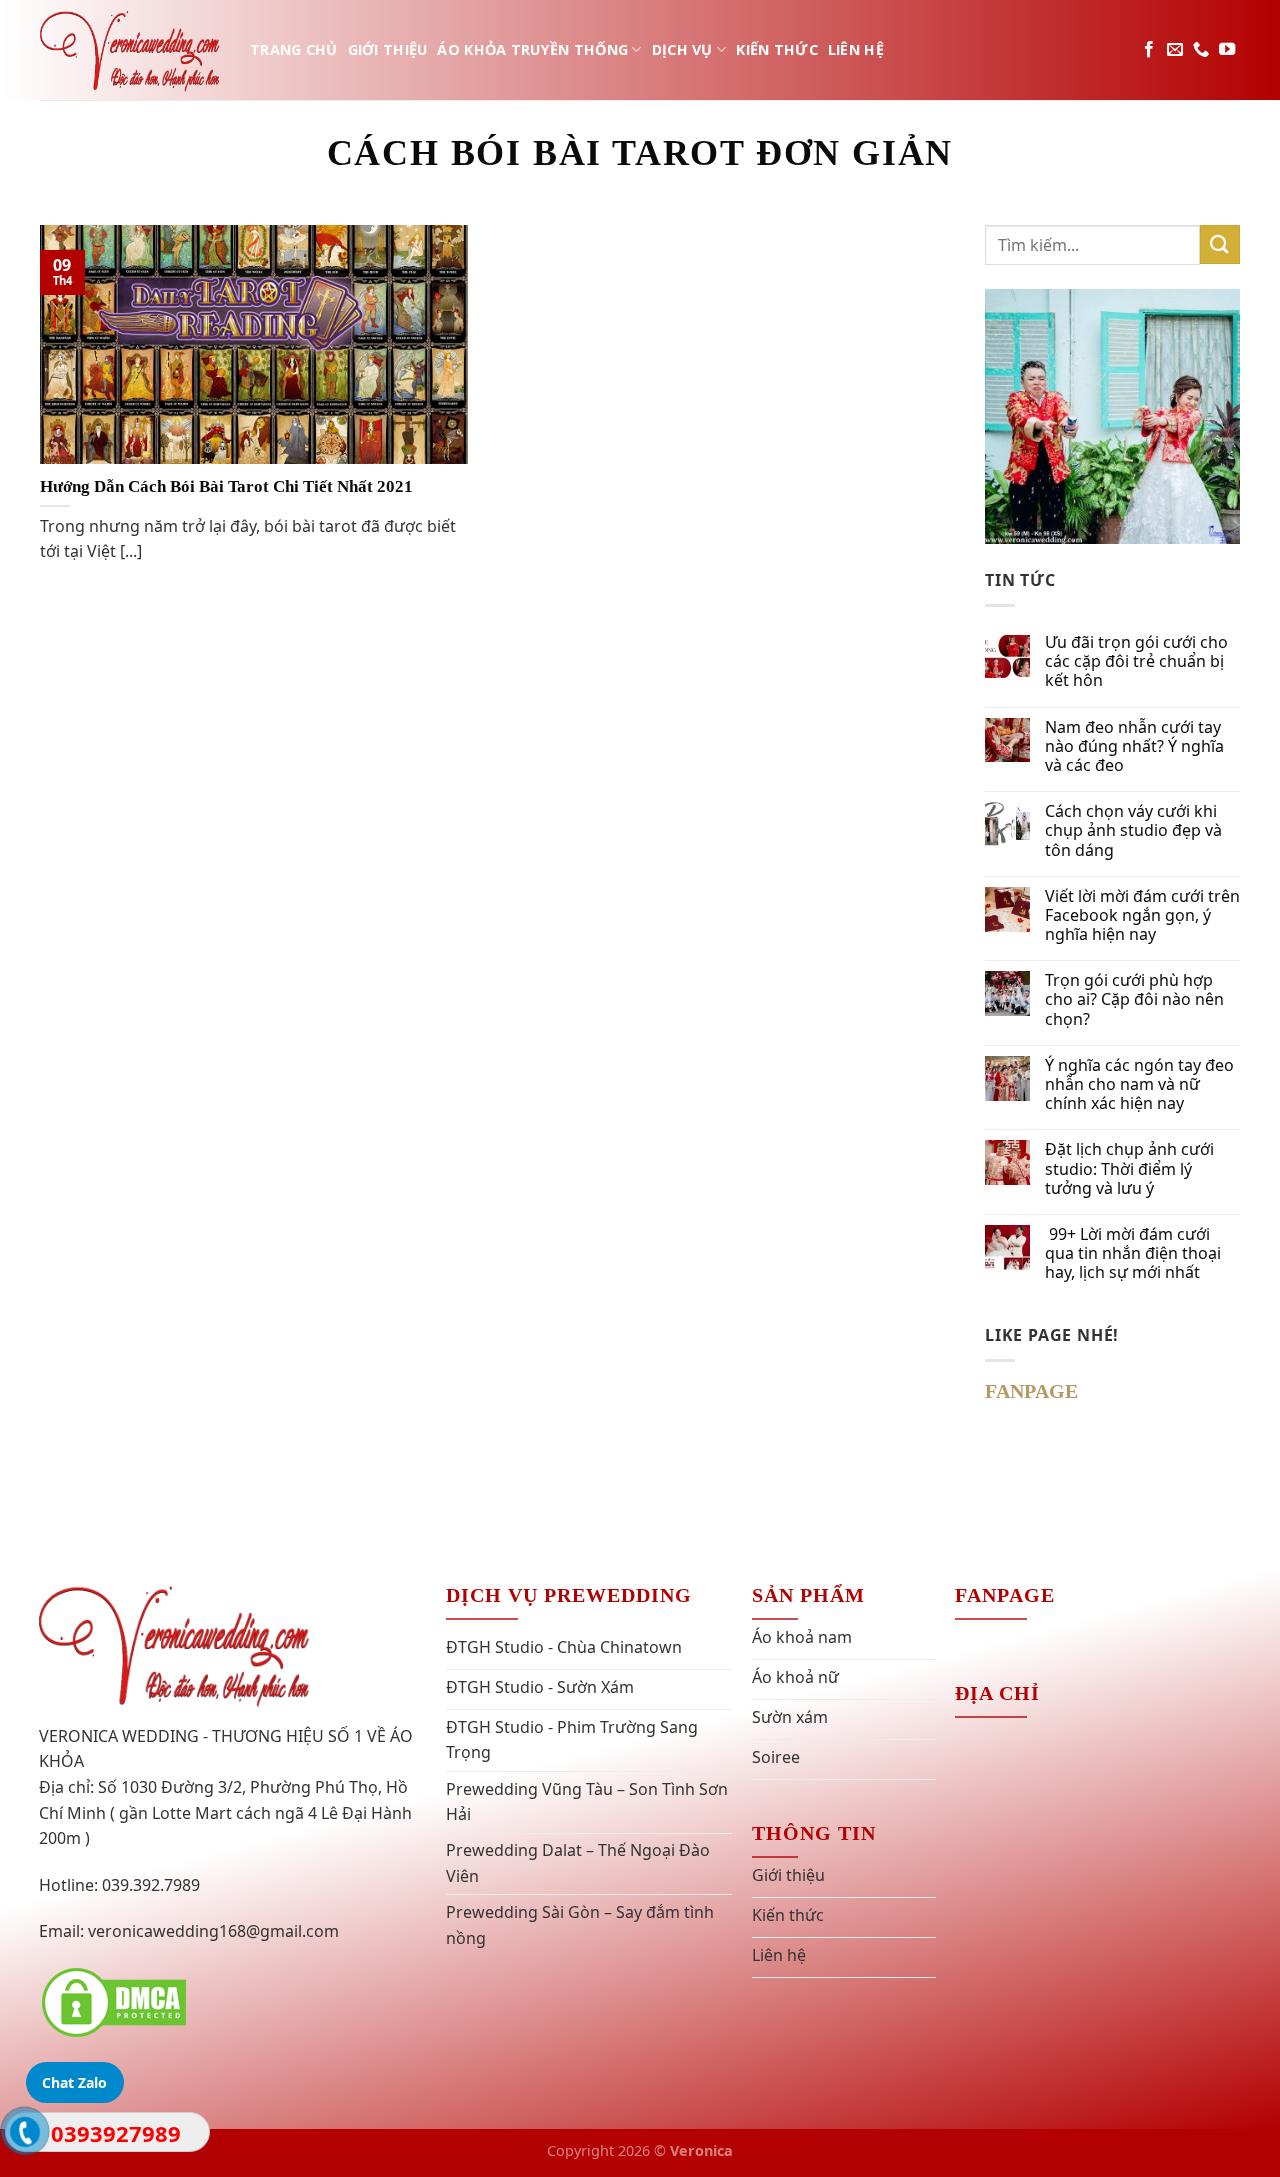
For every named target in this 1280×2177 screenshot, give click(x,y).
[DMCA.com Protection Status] (114, 2001)
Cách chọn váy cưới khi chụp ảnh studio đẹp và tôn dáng (1133, 831)
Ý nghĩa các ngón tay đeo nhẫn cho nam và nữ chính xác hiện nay (1139, 1085)
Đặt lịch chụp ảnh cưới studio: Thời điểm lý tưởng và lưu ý (1129, 1169)
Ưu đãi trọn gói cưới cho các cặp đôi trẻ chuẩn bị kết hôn (1136, 662)
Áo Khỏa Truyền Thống (532, 49)
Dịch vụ (682, 49)
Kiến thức (777, 49)
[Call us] (1201, 50)
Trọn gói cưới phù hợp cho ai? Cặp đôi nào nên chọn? (1134, 1000)
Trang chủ (294, 49)
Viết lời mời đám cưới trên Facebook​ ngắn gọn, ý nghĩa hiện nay (1142, 916)
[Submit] (1220, 244)
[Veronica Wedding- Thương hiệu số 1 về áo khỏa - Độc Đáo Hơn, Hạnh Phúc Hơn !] (130, 49)
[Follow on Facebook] (1149, 50)
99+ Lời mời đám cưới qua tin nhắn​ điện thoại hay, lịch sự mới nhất (1133, 1254)
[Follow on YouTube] (1227, 50)
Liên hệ (856, 49)
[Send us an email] (1175, 50)
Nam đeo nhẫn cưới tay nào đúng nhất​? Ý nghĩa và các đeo (1134, 747)
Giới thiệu (388, 49)
